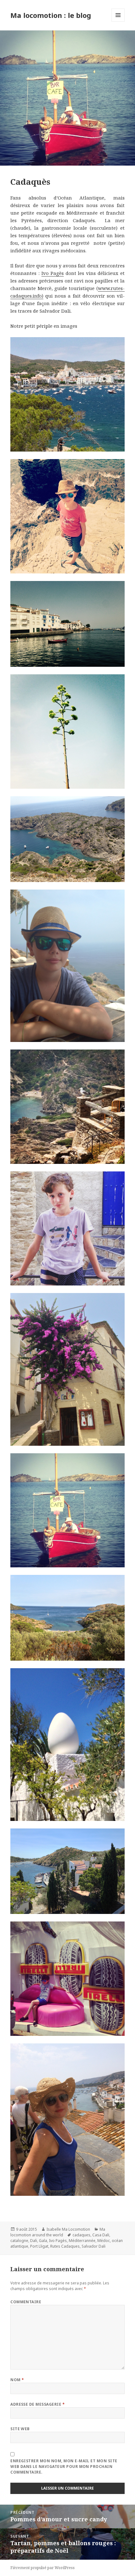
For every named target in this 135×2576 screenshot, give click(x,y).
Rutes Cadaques (65, 2246)
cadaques (81, 2235)
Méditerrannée (82, 2241)
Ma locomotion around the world (58, 2232)
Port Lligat (39, 2246)
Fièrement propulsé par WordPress (43, 2568)
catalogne (19, 2241)
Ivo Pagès (53, 273)
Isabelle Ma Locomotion (68, 2229)
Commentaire (26, 2302)
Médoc (104, 2241)
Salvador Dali (94, 2246)
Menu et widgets (118, 22)
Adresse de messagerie (38, 2404)
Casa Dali (101, 2235)
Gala (43, 2241)
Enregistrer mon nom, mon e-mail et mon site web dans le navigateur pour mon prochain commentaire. (64, 2466)
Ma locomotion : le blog (51, 15)
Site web (20, 2429)
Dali (34, 2241)
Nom (17, 2380)
